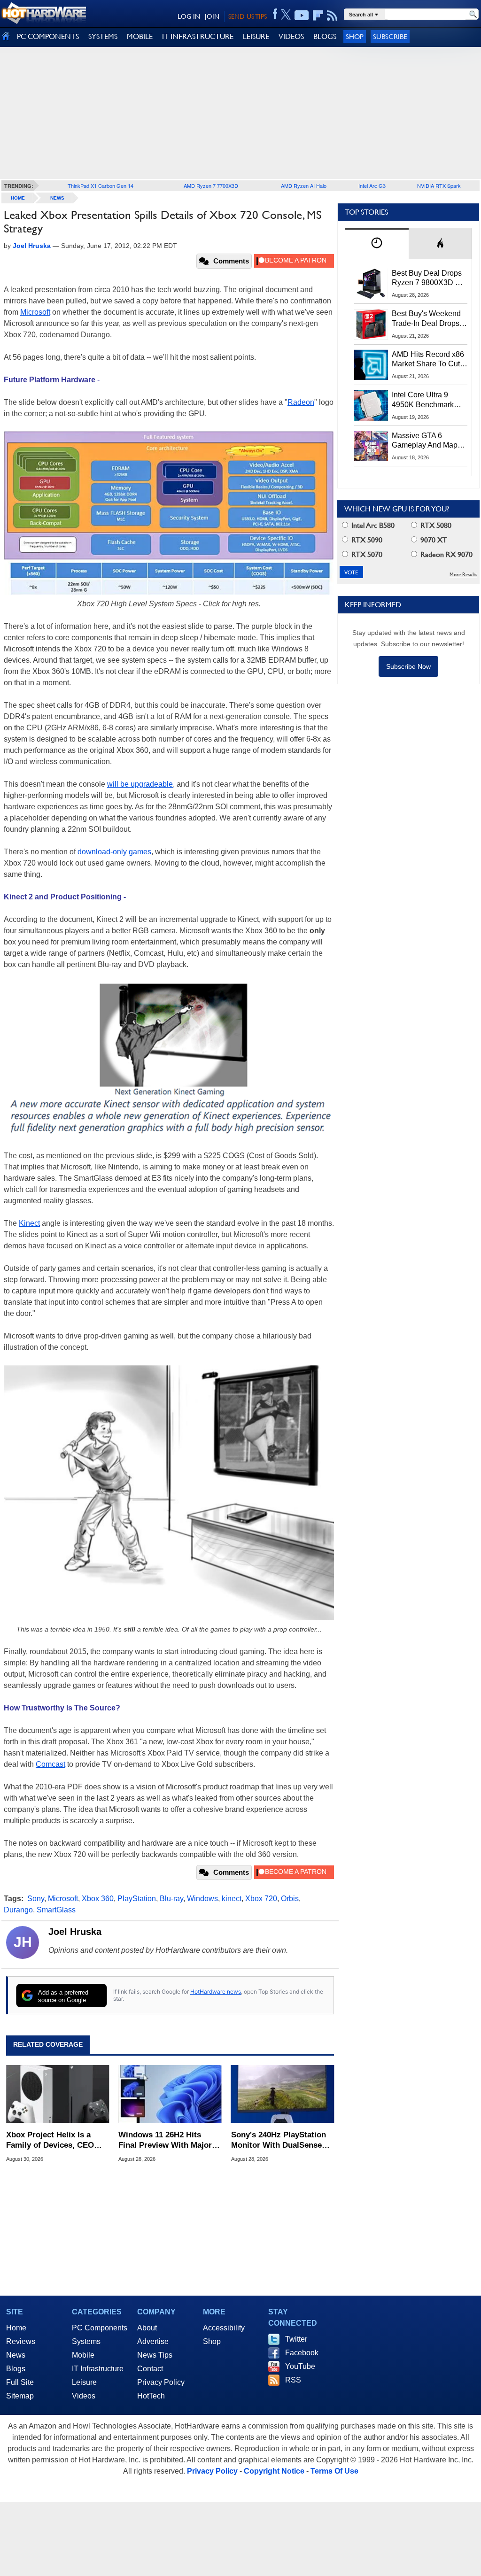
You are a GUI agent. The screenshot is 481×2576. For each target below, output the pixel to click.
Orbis (290, 1899)
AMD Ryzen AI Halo (304, 186)
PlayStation (137, 1899)
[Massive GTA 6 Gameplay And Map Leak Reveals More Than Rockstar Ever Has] (371, 446)
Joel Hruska (75, 1932)
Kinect (29, 1223)
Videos (84, 2396)
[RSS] (332, 15)
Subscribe (390, 36)
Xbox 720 (261, 1899)
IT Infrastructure (98, 2369)
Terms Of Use (334, 2471)
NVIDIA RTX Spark (439, 186)
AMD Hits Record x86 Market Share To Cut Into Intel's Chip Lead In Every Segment (428, 360)
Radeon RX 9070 (446, 554)
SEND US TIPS (248, 16)
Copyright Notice (274, 2471)
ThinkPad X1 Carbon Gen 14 (101, 186)
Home (16, 2328)
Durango (18, 1910)
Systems (86, 2341)
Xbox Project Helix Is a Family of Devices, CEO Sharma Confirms (50, 2140)
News (57, 198)
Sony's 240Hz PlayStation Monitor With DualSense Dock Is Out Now (279, 2140)
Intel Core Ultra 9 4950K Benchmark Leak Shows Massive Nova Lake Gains (427, 400)
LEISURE (256, 36)
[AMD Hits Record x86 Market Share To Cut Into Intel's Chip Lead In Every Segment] (371, 365)
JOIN (212, 16)
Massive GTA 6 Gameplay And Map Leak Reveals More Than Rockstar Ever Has (425, 441)
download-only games (114, 852)
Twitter (296, 2339)
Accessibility (224, 2328)
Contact (150, 2369)
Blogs (16, 2369)
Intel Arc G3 (372, 186)
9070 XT (433, 540)
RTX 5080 (435, 525)
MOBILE (140, 36)
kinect (232, 1899)
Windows (202, 1899)
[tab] (377, 244)
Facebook (302, 2353)
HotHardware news (216, 1992)
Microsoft (35, 312)
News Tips (155, 2355)
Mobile (83, 2355)
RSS (293, 2380)
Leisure (84, 2382)
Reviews (21, 2341)
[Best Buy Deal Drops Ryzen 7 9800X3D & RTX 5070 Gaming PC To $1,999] (371, 284)
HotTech (151, 2396)
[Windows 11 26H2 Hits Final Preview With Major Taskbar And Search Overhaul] (170, 2094)
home (18, 198)
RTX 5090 (366, 540)
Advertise (153, 2341)
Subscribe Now (408, 666)
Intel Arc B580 (372, 525)
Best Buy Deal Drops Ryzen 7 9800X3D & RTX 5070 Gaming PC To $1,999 (429, 278)
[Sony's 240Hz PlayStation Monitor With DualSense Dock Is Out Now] (283, 2094)
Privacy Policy (161, 2382)
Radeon (301, 402)
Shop (355, 36)
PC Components (100, 2328)
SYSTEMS (103, 36)
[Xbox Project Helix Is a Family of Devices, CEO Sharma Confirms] (58, 2094)
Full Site (20, 2382)
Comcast (50, 1764)
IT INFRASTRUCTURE (198, 36)
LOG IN (189, 16)
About (147, 2328)
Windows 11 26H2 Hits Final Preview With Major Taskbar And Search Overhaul (165, 2140)
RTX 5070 (366, 554)
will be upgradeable (140, 784)
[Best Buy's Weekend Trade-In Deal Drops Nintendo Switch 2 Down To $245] (371, 324)
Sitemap (20, 2396)
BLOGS (325, 36)
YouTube (300, 2366)
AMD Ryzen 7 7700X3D (211, 186)
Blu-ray (171, 1899)
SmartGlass (56, 1910)
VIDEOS (291, 36)
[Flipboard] (318, 15)
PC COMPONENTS (48, 36)
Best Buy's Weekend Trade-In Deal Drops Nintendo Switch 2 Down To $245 (426, 319)
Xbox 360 (98, 1899)
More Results (463, 575)
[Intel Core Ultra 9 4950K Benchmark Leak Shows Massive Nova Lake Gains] (371, 405)
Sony (36, 1899)
